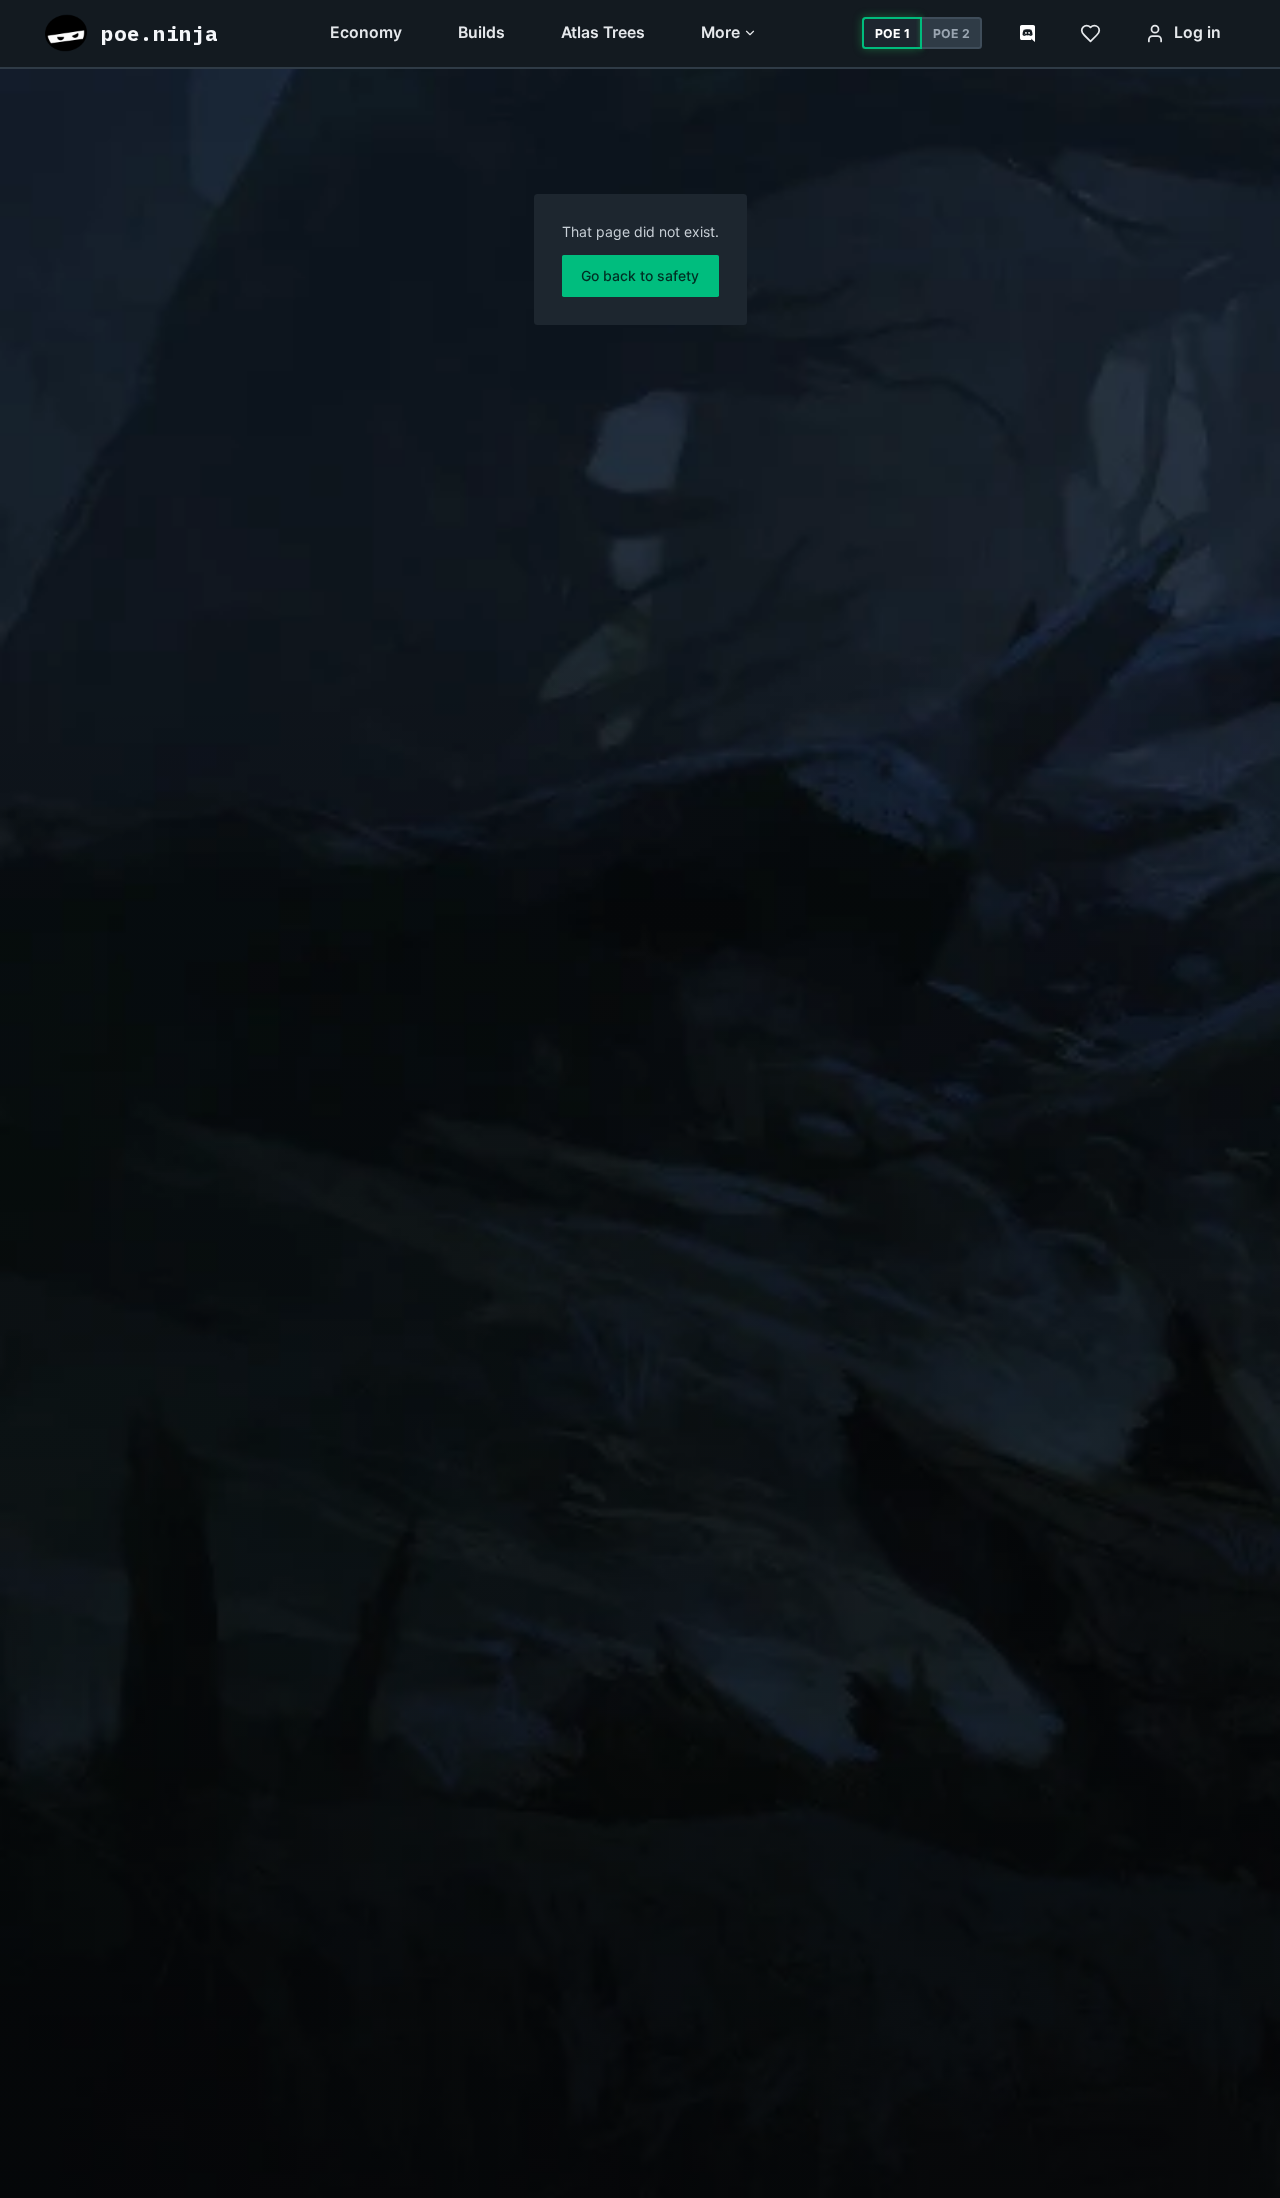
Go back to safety (640, 275)
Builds (481, 32)
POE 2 (951, 33)
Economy (366, 32)
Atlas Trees (603, 32)
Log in (1197, 32)
